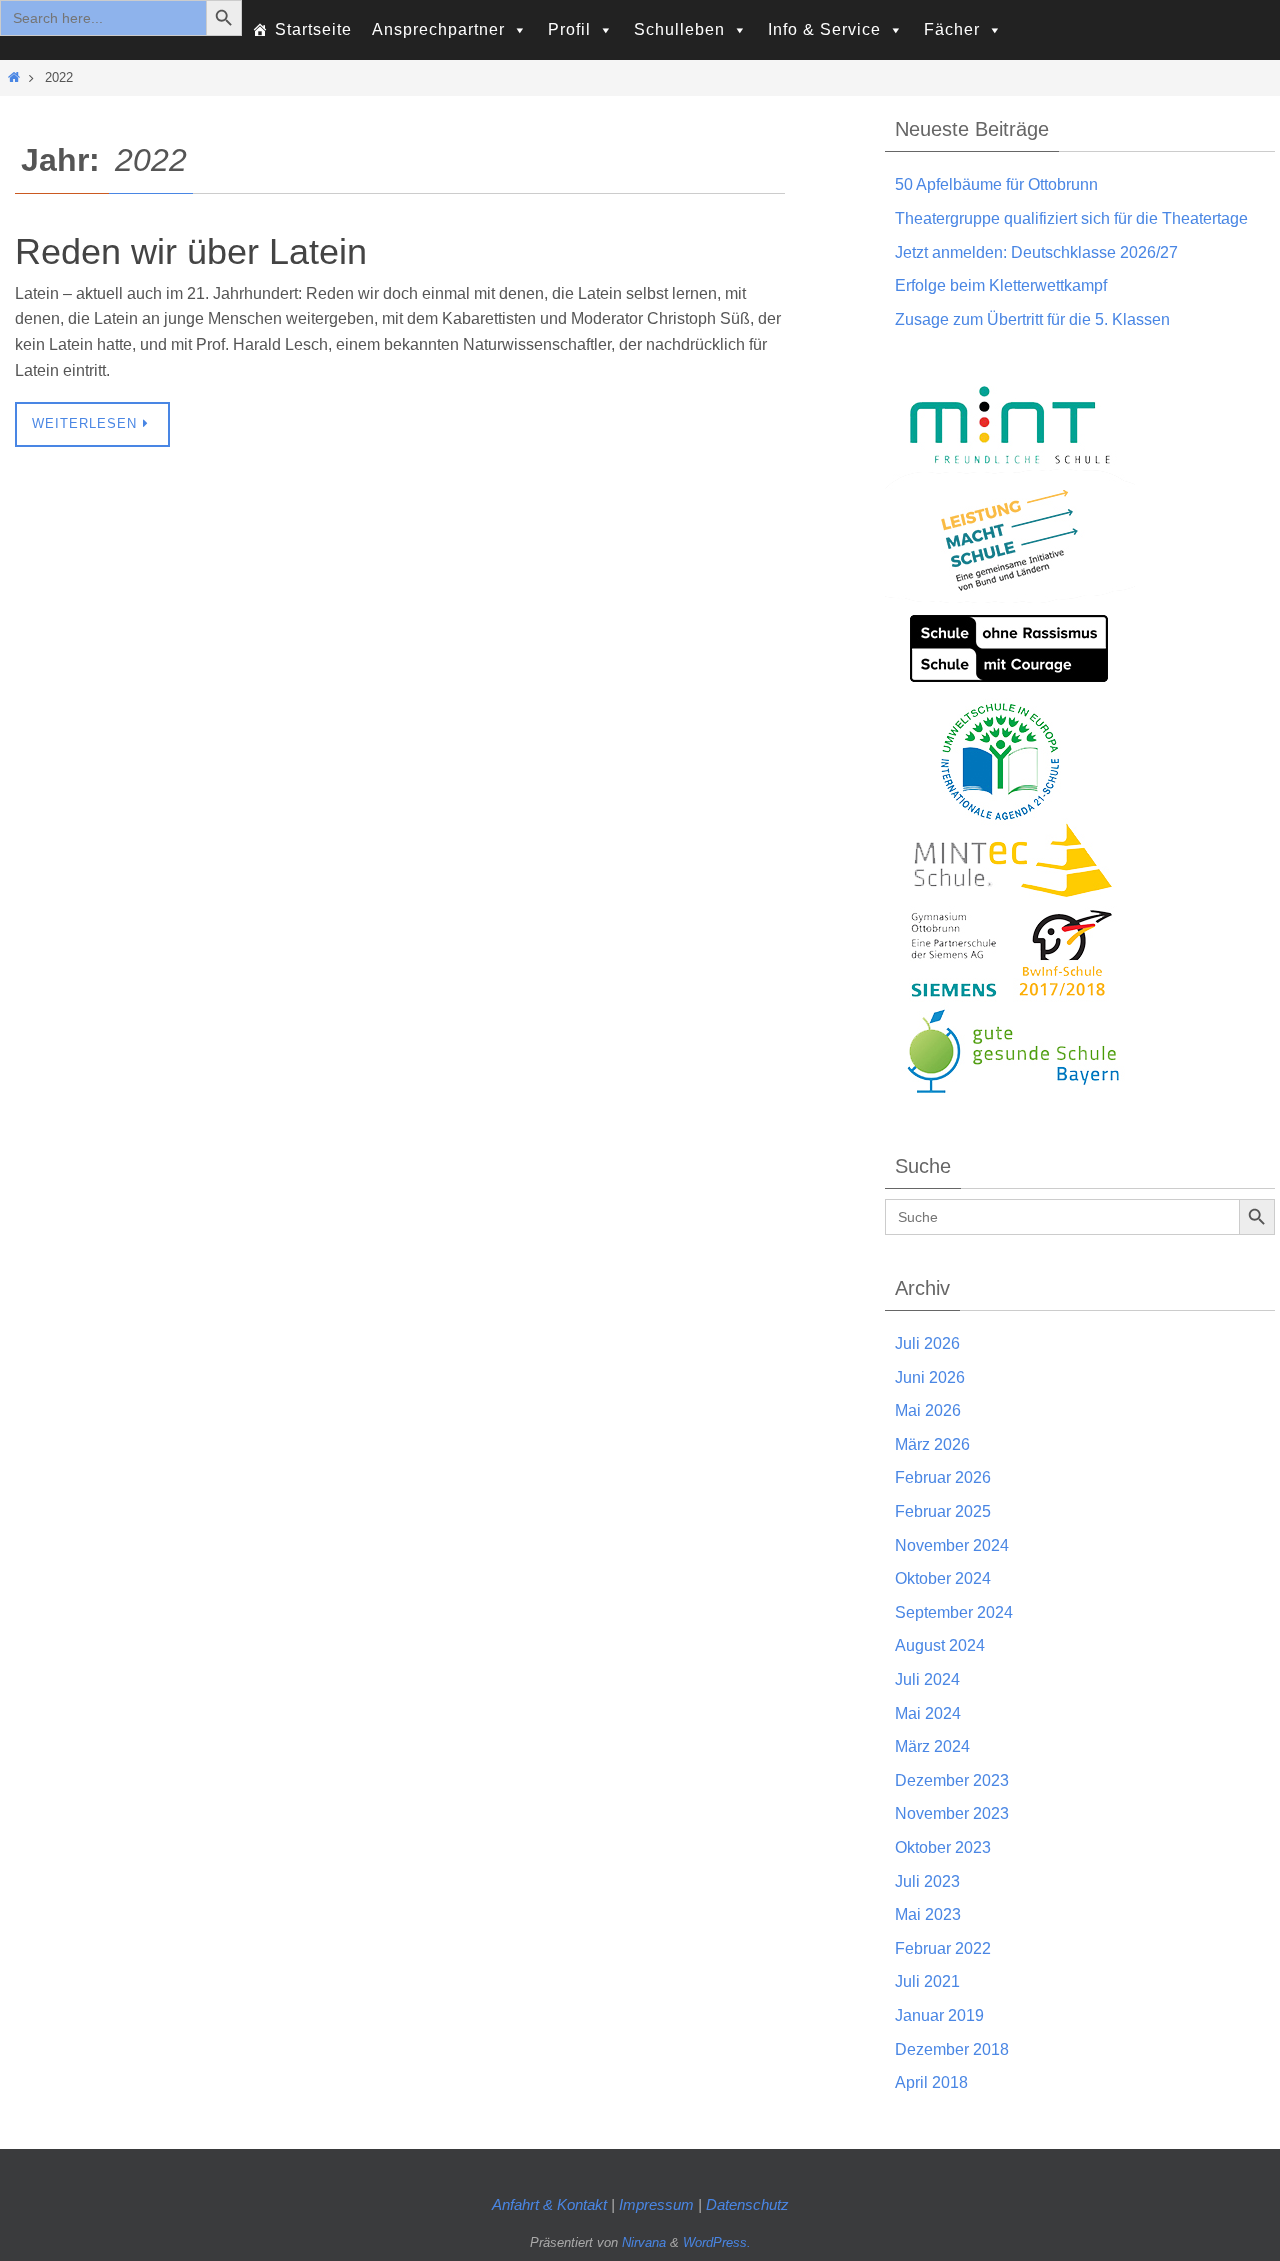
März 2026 (932, 1444)
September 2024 (954, 1612)
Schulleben (679, 29)
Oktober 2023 (943, 1847)
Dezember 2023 (952, 1780)
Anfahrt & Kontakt (549, 2204)
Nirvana (644, 2242)
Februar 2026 (943, 1477)
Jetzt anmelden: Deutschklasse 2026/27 (1036, 252)
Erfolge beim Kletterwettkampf (1001, 285)
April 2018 (931, 2082)
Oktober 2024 (943, 1578)
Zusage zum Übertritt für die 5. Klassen (1032, 319)
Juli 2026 (927, 1343)
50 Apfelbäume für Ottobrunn (996, 184)
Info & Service (824, 29)
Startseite (313, 29)
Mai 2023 (928, 1914)
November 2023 (952, 1813)
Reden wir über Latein (191, 251)
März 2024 (932, 1746)
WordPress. (717, 2242)
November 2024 (952, 1545)
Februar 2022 (943, 1948)
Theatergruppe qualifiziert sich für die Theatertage (1071, 218)
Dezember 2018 (952, 2049)
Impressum (658, 2204)
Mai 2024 (928, 1713)
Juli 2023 (927, 1881)
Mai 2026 (928, 1410)
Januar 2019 (939, 2015)
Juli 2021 (927, 1981)
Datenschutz (747, 2204)
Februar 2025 (943, 1511)
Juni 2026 (930, 1377)
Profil (569, 29)
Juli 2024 (927, 1679)
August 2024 (940, 1645)
